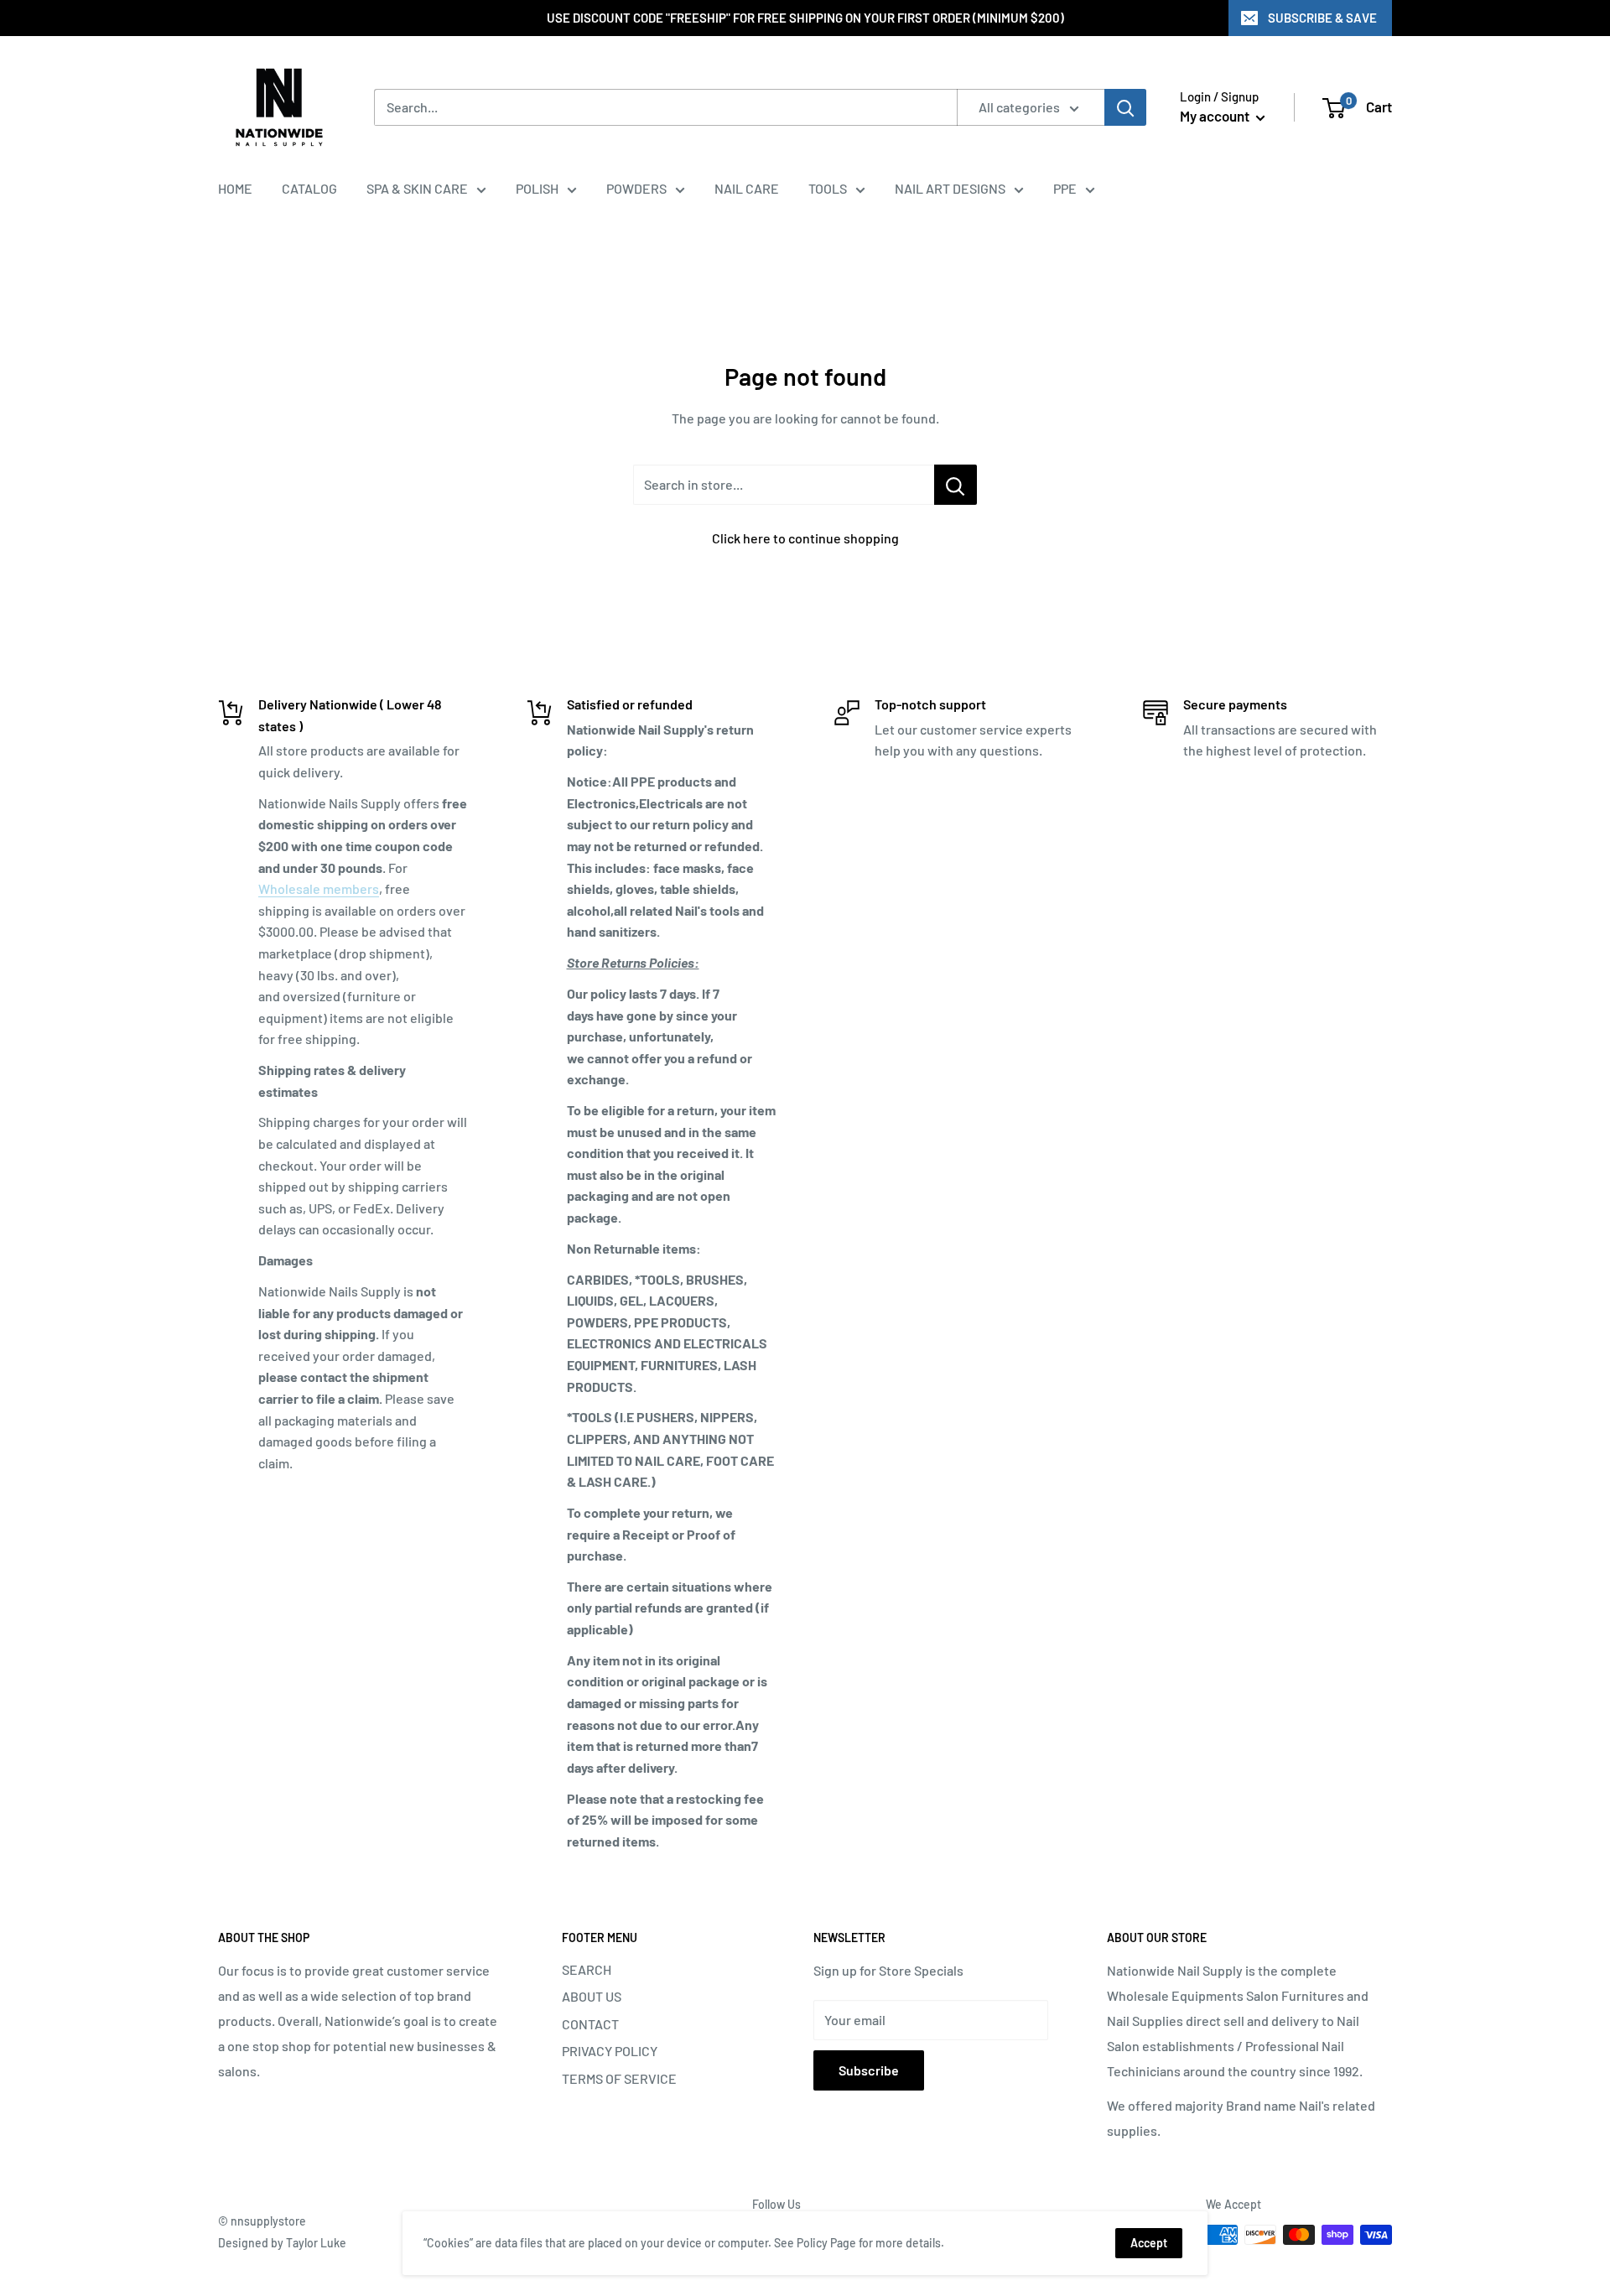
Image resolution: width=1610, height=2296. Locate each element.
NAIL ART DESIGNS (950, 188)
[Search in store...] (956, 485)
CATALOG (309, 188)
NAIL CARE (747, 188)
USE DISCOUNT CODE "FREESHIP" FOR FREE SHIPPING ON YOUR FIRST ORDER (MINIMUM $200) (805, 18)
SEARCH (587, 1969)
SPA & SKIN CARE (417, 188)
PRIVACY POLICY (610, 2051)
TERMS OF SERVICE (619, 2078)
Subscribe (869, 2070)
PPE (1065, 188)
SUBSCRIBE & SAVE (1322, 18)
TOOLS (828, 188)
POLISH (537, 188)
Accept (1149, 2243)
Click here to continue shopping (805, 538)
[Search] (1125, 107)
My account (1216, 116)
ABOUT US (592, 1996)
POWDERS (636, 188)
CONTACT (590, 2024)
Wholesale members (319, 888)
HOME (235, 188)
